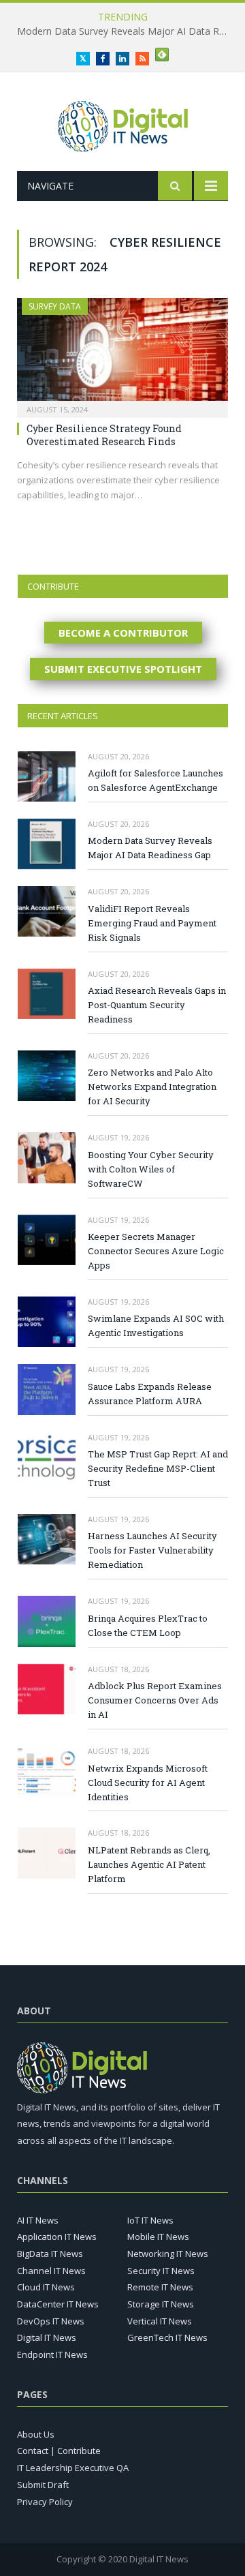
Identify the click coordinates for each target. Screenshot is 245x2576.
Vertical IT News (160, 2321)
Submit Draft (43, 2485)
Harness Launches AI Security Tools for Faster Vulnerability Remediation (152, 1550)
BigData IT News (50, 2254)
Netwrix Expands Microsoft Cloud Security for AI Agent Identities (148, 1783)
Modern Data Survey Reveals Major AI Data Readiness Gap (126, 31)
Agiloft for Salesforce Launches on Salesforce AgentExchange (156, 780)
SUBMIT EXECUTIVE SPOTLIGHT (123, 669)
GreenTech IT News (167, 2337)
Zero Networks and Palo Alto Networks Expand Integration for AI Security (152, 1087)
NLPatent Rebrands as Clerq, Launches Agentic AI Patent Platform (149, 1864)
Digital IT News (47, 2337)
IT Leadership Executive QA (73, 2468)
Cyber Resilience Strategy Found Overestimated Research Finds (104, 435)
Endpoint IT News (52, 2354)
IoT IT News (150, 2220)
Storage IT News (161, 2304)
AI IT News (38, 2220)
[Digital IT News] (123, 124)
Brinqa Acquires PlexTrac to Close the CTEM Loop (148, 1625)
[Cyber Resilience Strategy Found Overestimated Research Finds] (122, 353)
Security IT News (161, 2271)
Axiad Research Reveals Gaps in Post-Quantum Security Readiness (157, 1005)
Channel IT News (51, 2271)
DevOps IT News (51, 2321)
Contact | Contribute (59, 2451)
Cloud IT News (46, 2287)
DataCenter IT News (58, 2304)
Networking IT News (168, 2254)
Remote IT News (160, 2287)
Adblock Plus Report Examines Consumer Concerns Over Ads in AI (155, 1700)
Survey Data (55, 306)
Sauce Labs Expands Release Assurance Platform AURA (150, 1394)
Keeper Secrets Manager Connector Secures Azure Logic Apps (156, 1251)
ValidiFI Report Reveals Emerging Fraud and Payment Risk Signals (152, 923)
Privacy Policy (45, 2502)
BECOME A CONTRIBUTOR (123, 633)
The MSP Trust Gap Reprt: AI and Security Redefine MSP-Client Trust (158, 1468)
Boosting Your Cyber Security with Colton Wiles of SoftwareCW (151, 1169)
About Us (36, 2434)
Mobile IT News (158, 2237)
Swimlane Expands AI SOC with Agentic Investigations (156, 1325)
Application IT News (57, 2237)
